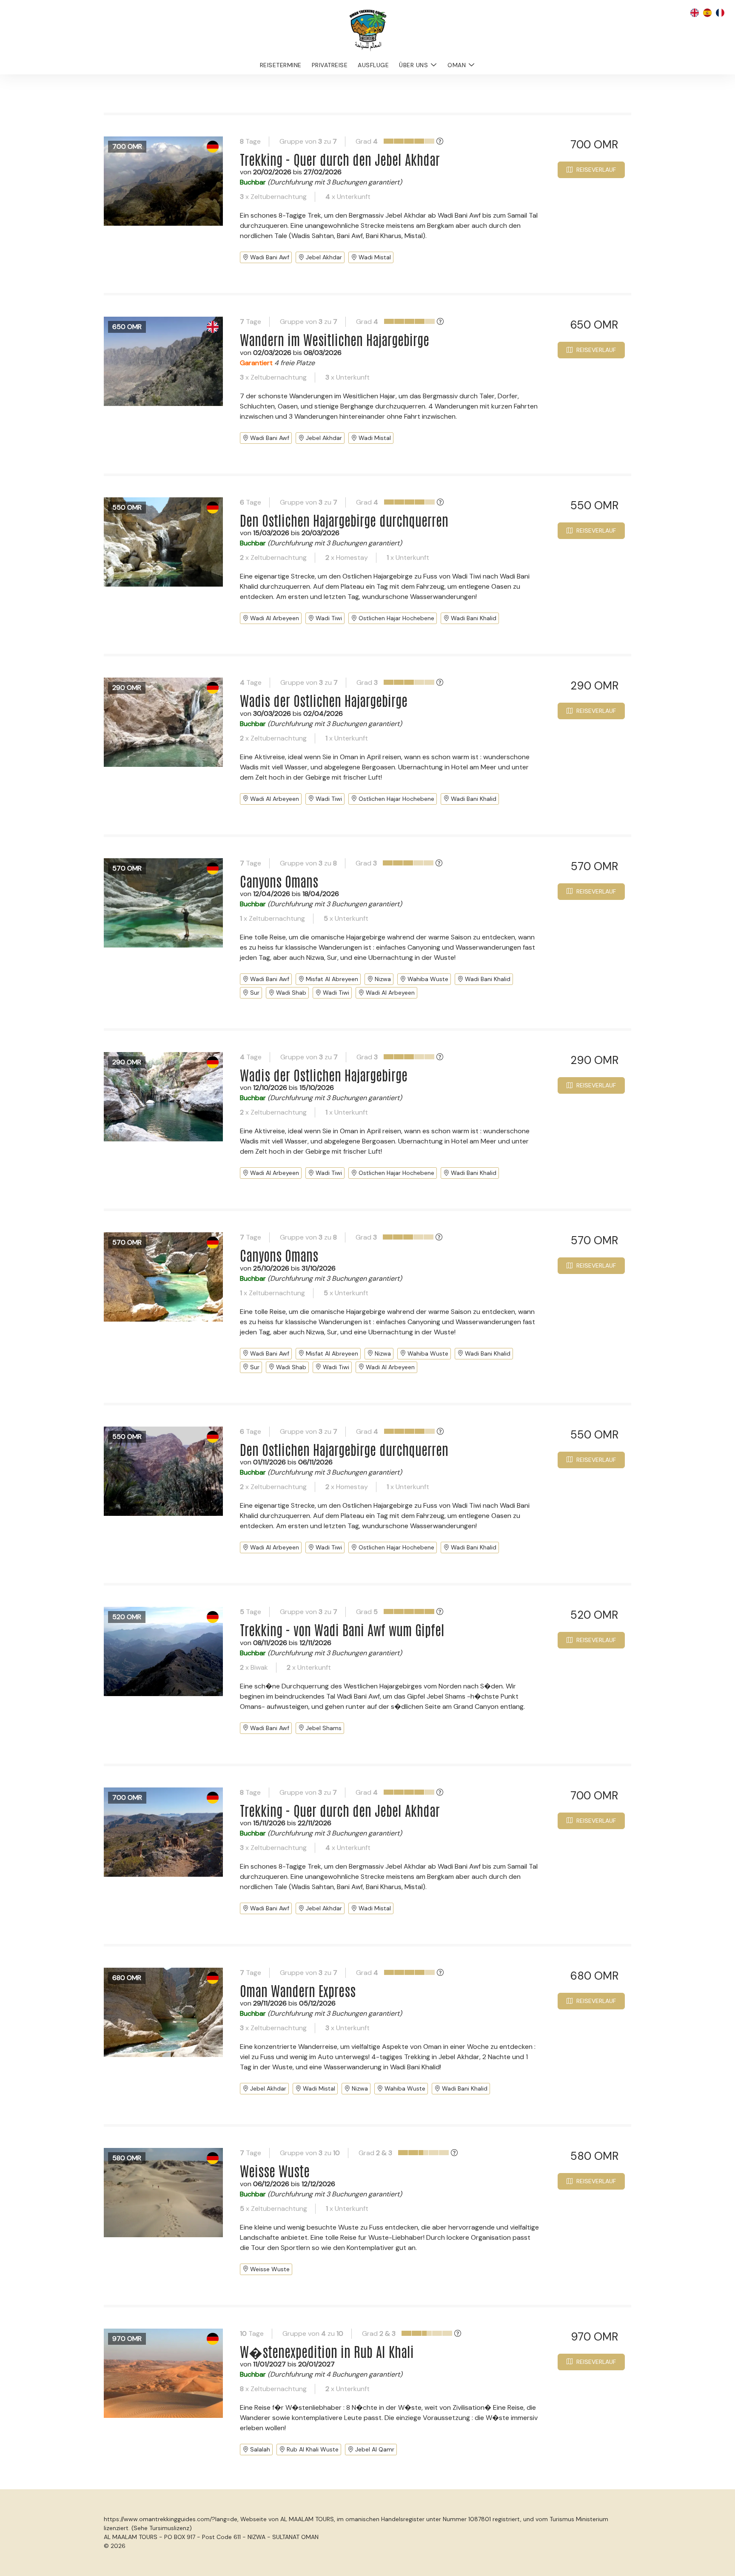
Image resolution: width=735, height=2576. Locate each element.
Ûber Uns (413, 65)
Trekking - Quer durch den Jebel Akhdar (340, 159)
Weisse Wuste (275, 2170)
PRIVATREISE (330, 65)
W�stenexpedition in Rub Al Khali (327, 2351)
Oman (457, 65)
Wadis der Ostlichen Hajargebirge (324, 700)
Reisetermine (281, 65)
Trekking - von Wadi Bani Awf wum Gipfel (342, 1629)
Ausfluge (373, 65)
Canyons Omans (279, 881)
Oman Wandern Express (298, 1990)
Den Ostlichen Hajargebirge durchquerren (344, 520)
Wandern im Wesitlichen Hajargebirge (335, 339)
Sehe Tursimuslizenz (161, 2528)
